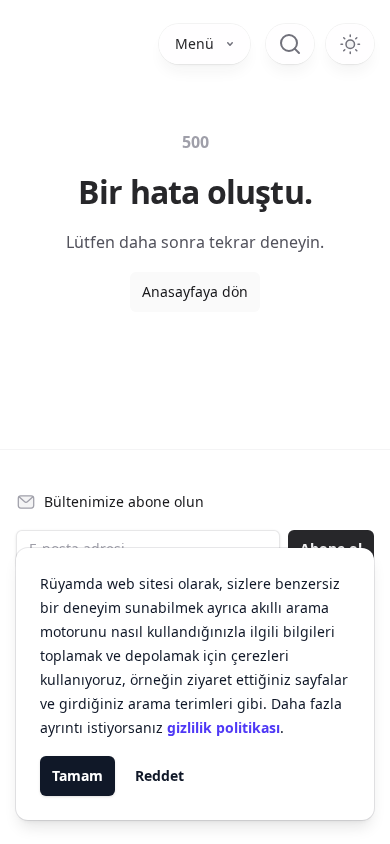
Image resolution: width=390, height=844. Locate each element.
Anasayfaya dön (195, 291)
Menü (194, 43)
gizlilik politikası (223, 727)
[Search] (290, 44)
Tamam (77, 775)
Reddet (159, 775)
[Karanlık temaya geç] (350, 44)
